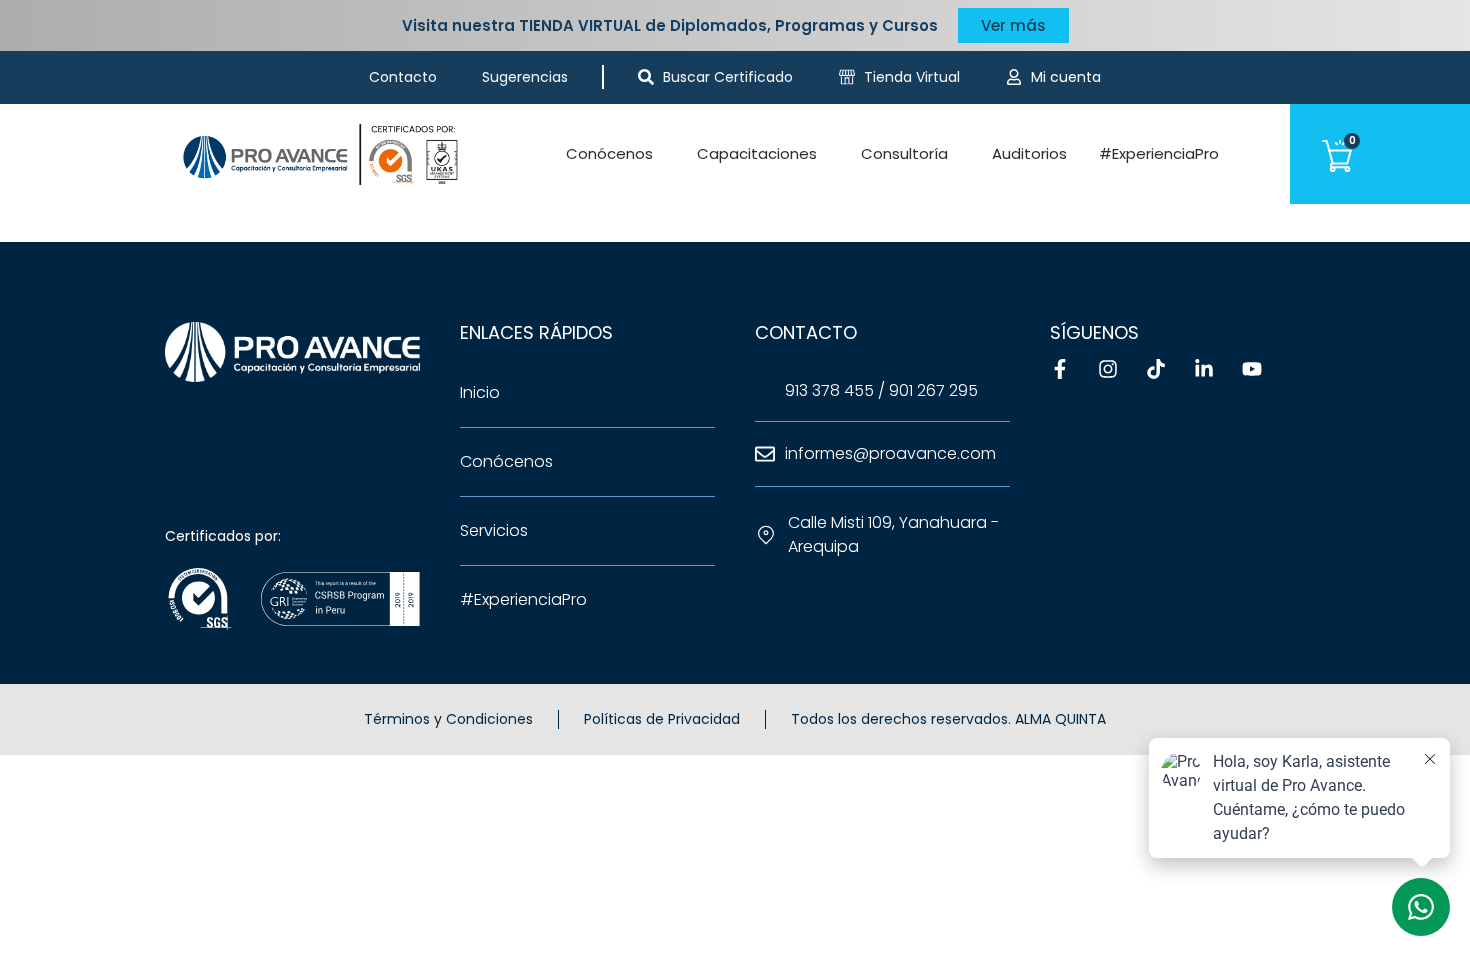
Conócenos (609, 153)
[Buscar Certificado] (646, 77)
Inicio (480, 392)
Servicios (494, 530)
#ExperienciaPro (1159, 153)
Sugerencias (525, 77)
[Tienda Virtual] (847, 77)
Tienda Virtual (912, 77)
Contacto (403, 77)
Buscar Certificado (728, 77)
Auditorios (1029, 153)
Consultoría (904, 153)
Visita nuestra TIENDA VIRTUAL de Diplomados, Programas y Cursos (670, 25)
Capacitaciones (757, 153)
